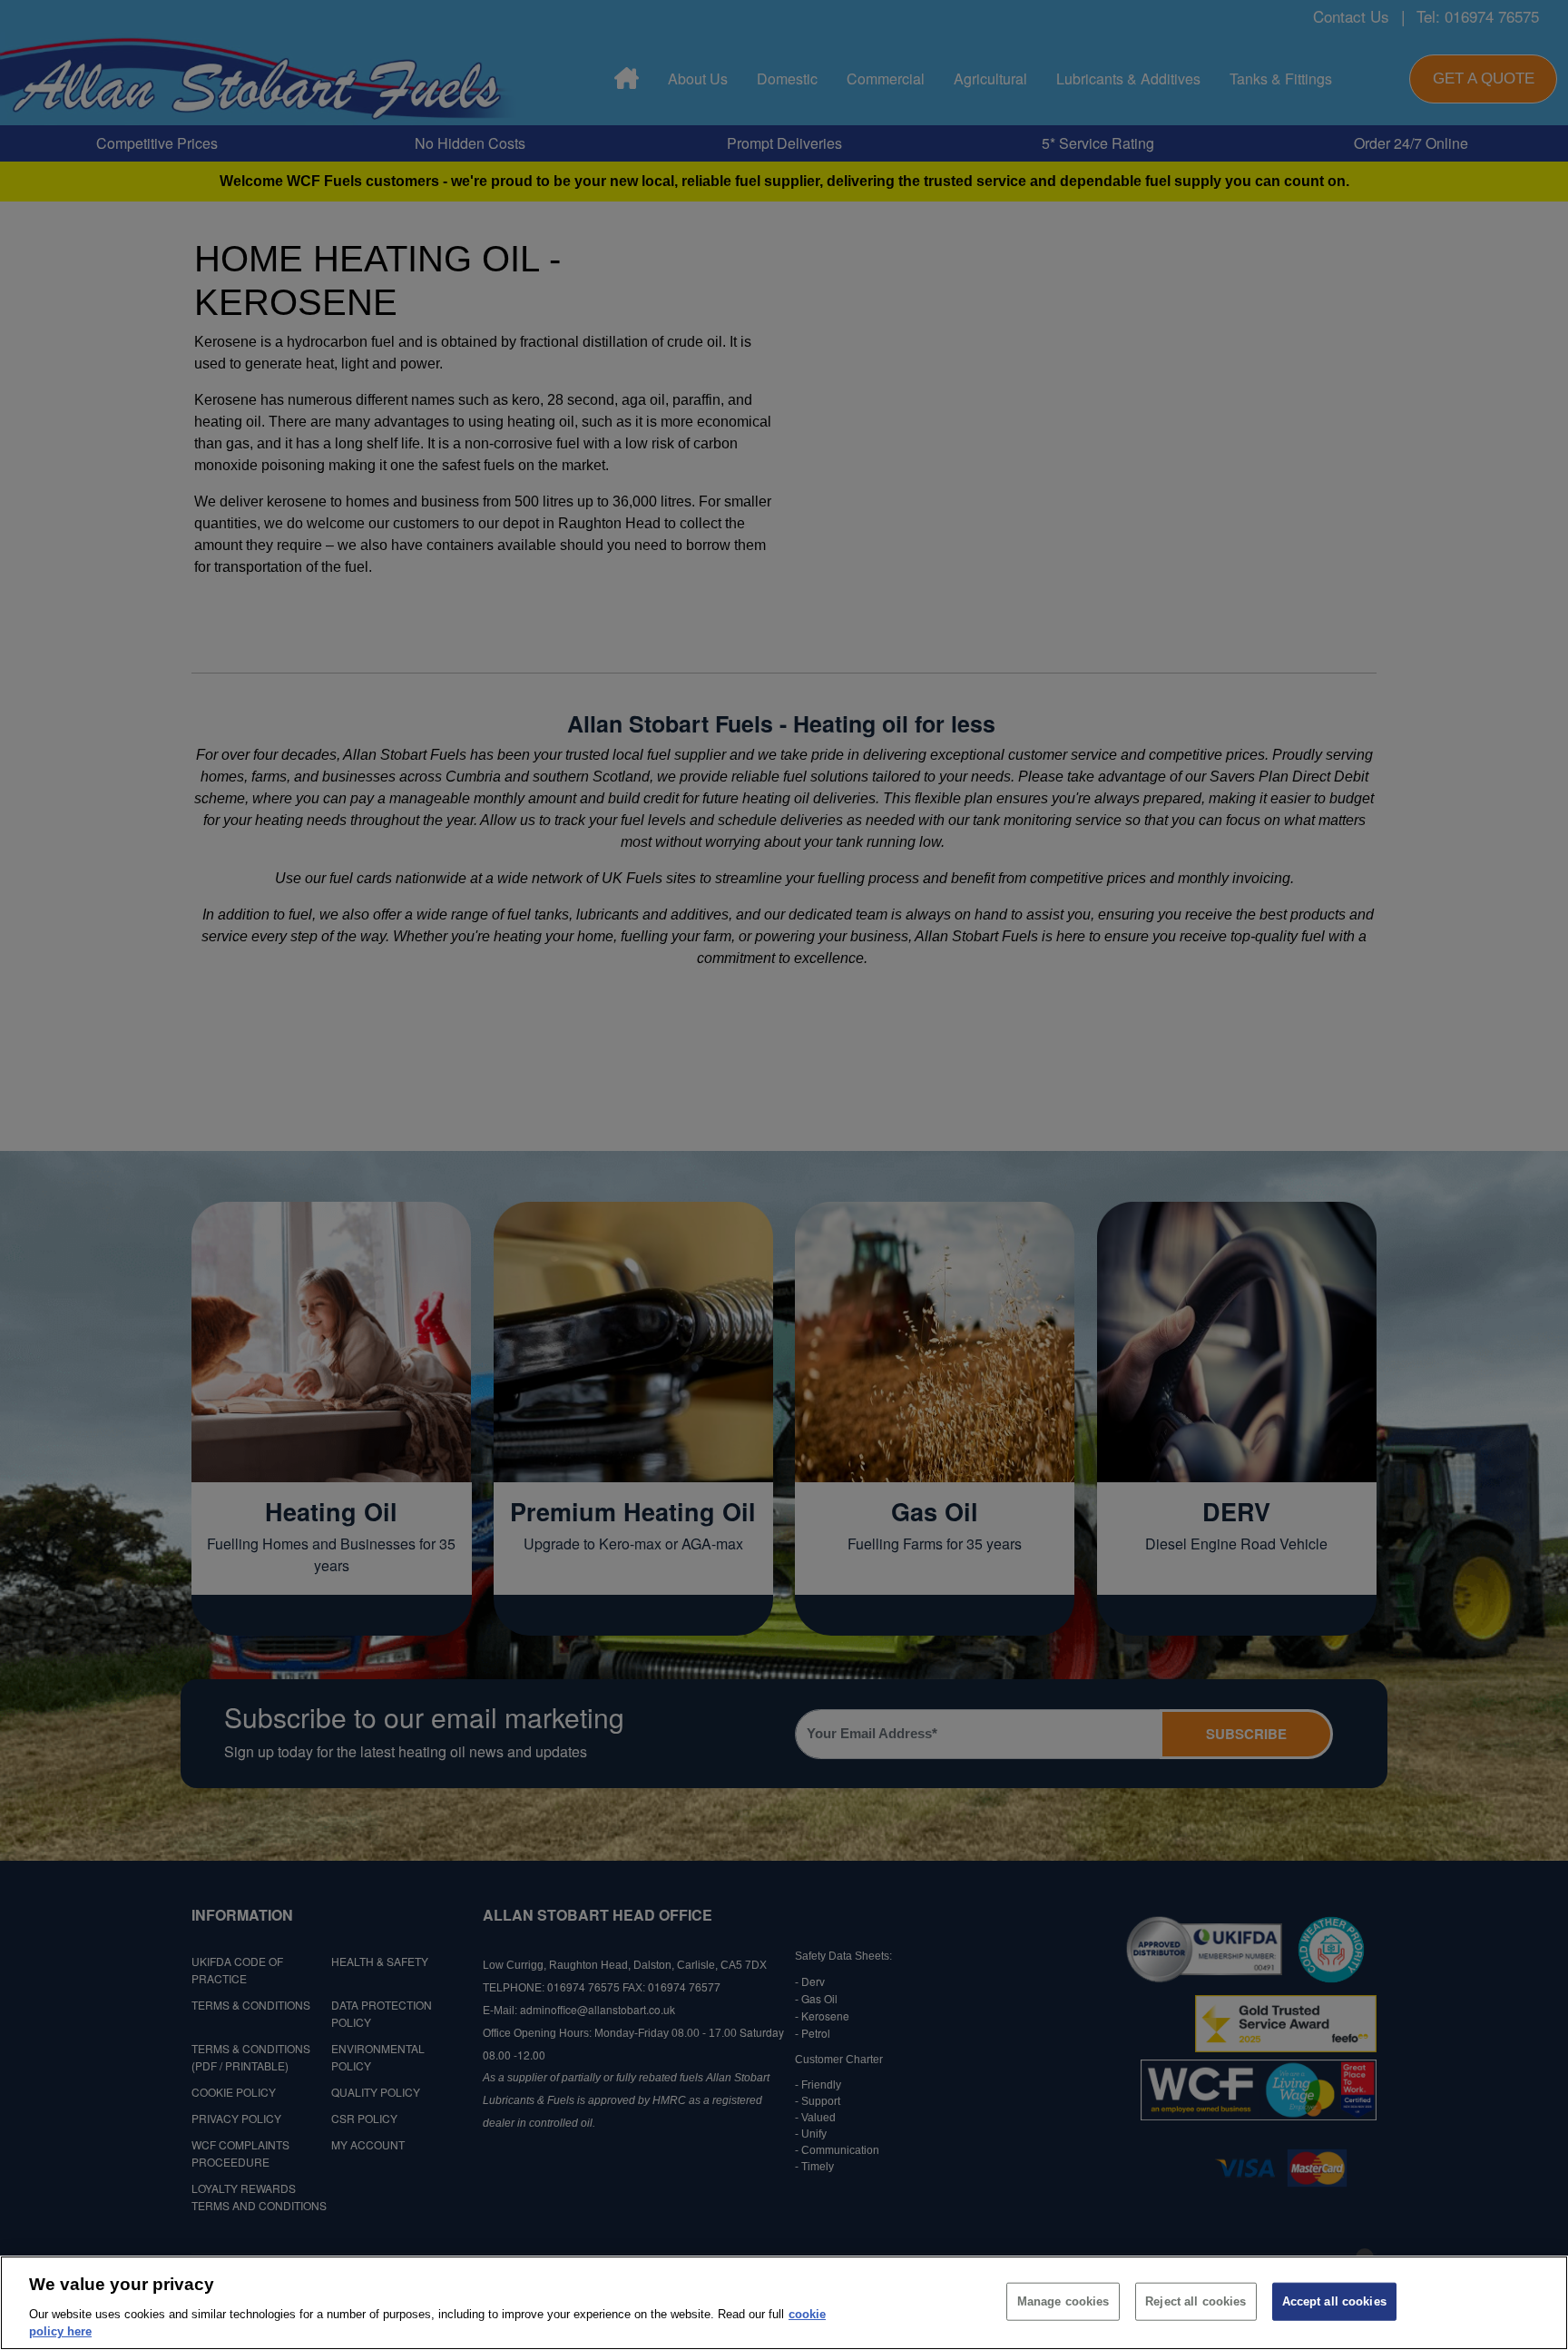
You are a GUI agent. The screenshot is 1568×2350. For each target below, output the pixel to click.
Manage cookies (1063, 2301)
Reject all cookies (1196, 2301)
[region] (784, 2303)
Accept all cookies (1334, 2301)
